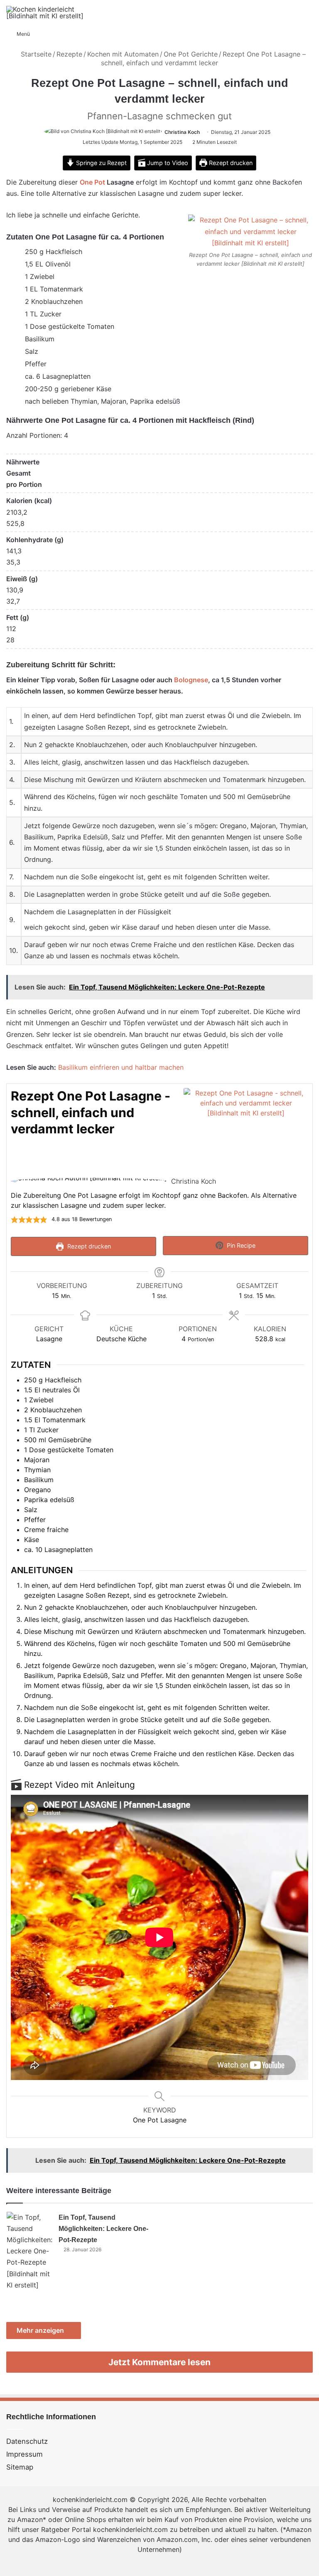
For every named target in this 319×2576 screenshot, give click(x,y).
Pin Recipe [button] (240, 1245)
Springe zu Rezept (101, 163)
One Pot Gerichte (191, 54)
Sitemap (20, 2467)
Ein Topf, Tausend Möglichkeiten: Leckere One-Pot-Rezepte (103, 2229)
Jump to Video (167, 163)
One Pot (92, 182)
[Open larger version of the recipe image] (246, 1128)
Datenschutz (27, 2441)
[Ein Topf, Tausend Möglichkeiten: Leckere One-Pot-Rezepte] (29, 2251)
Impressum (25, 2454)
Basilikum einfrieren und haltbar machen (121, 1067)
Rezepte (69, 54)
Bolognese (191, 680)
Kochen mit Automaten (123, 54)
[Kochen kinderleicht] (46, 12)
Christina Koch (182, 132)
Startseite (35, 54)
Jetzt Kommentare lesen (159, 2362)
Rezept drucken (230, 163)
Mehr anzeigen (41, 2330)
